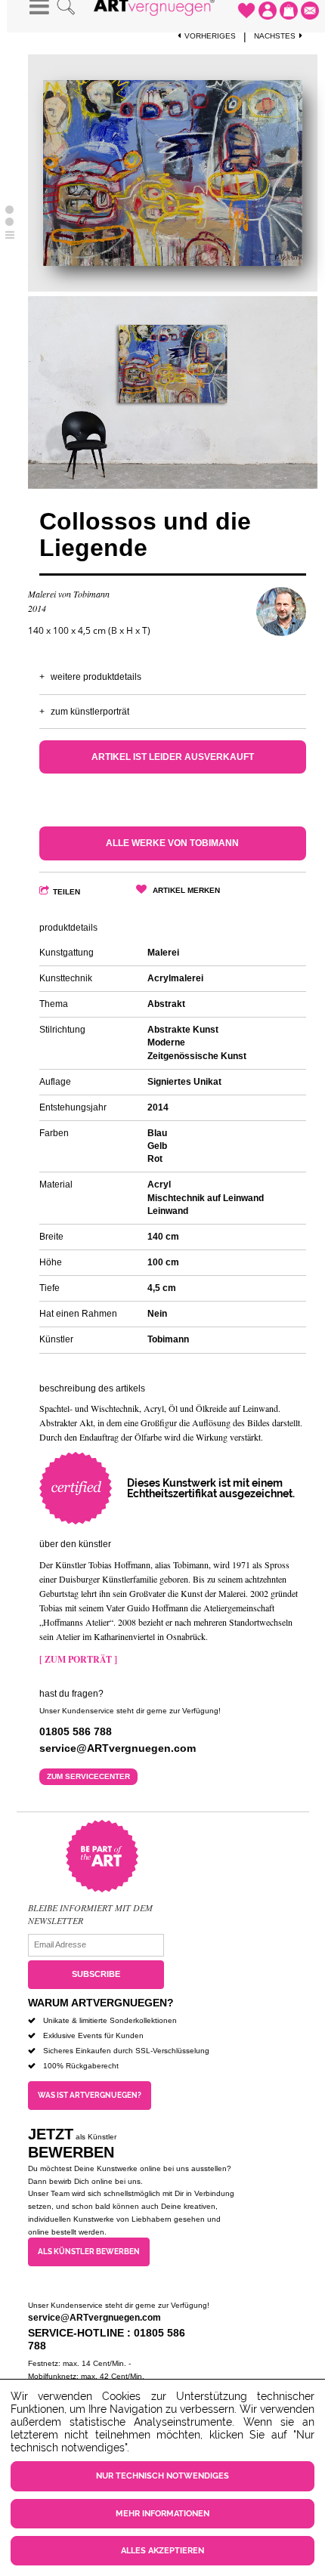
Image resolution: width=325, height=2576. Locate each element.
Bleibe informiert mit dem (90, 1907)
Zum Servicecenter (88, 1776)
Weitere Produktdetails (96, 677)
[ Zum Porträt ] (78, 1659)
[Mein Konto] (268, 11)
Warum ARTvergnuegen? (101, 2003)
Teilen (67, 892)
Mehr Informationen (162, 2514)
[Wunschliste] (246, 11)
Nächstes (275, 36)
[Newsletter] (310, 11)
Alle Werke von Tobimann (172, 843)
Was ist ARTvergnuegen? (90, 2095)
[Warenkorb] (289, 11)
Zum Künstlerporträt (90, 712)
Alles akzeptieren (162, 2551)
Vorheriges (210, 36)
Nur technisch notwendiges (162, 2476)
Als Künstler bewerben (89, 2252)
